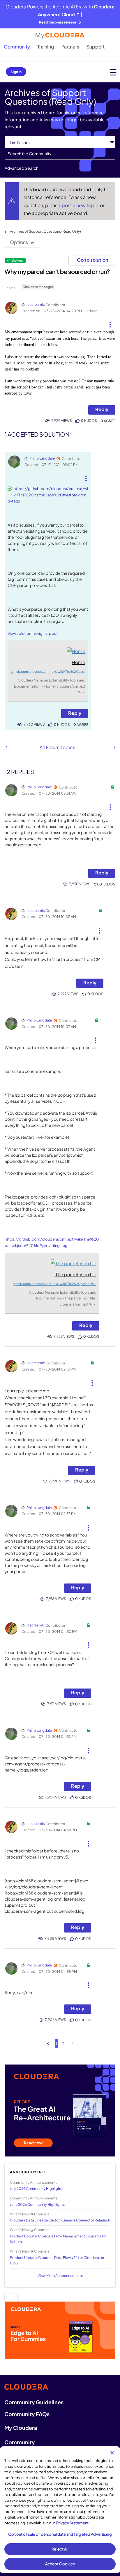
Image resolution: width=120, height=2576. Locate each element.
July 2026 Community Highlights (37, 2189)
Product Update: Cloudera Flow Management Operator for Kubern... (58, 2239)
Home (78, 662)
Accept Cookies (60, 2564)
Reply (102, 409)
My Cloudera (21, 2428)
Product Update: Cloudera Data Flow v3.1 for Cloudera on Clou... (57, 2260)
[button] (110, 322)
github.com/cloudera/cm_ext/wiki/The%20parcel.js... (54, 1284)
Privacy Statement (72, 2523)
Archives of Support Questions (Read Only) (45, 231)
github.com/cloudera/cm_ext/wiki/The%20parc (48, 671)
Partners (70, 47)
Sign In (16, 72)
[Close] (112, 2453)
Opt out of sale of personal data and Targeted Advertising (60, 2534)
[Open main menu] (113, 72)
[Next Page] (72, 2043)
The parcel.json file (76, 1274)
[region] (60, 2510)
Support (96, 47)
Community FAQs (27, 2414)
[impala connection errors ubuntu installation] (114, 747)
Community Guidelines (34, 2402)
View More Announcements (60, 2276)
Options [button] (19, 242)
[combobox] (60, 154)
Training (46, 47)
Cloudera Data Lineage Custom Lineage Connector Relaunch (60, 2220)
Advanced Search (22, 168)
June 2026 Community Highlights (37, 2204)
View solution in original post (33, 633)
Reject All (60, 2549)
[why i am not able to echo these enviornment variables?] (6, 747)
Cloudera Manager (38, 287)
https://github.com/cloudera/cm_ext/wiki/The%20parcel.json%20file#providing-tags (48, 495)
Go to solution (92, 260)
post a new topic (81, 205)
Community (17, 47)
